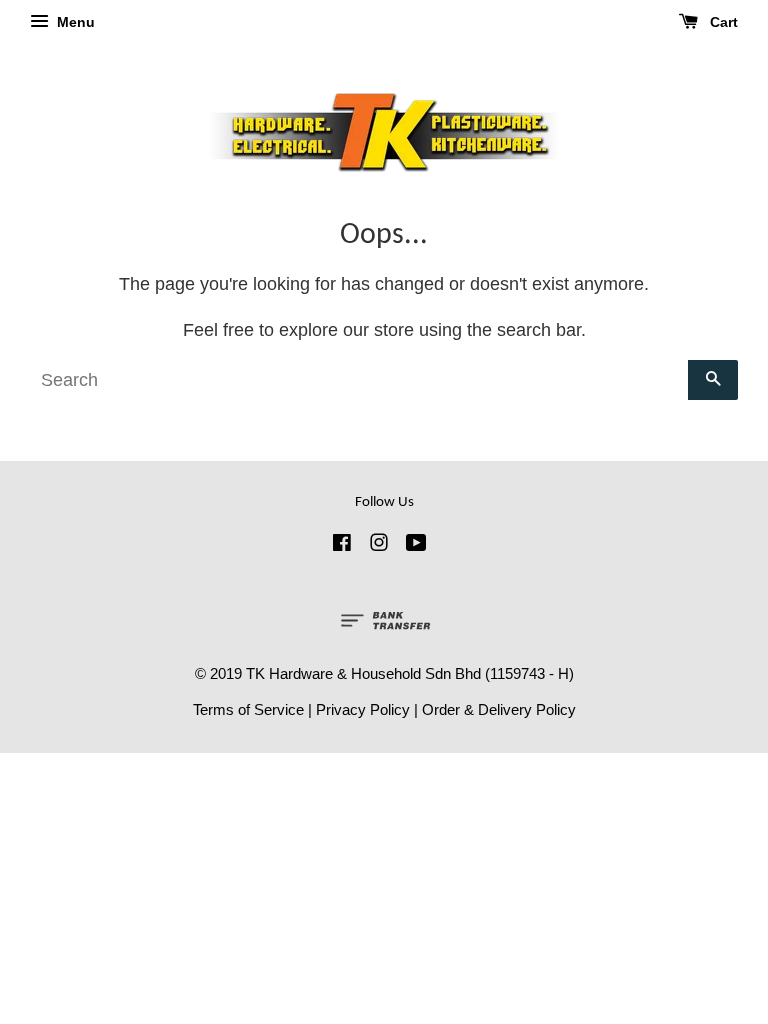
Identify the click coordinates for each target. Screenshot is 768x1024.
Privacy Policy (363, 709)
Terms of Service (248, 709)
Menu (74, 22)
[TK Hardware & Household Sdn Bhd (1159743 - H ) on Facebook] (342, 545)
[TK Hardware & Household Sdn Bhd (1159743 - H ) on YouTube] (416, 545)
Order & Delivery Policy (499, 709)
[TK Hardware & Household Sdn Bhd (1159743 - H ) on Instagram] (379, 545)
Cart (722, 22)
